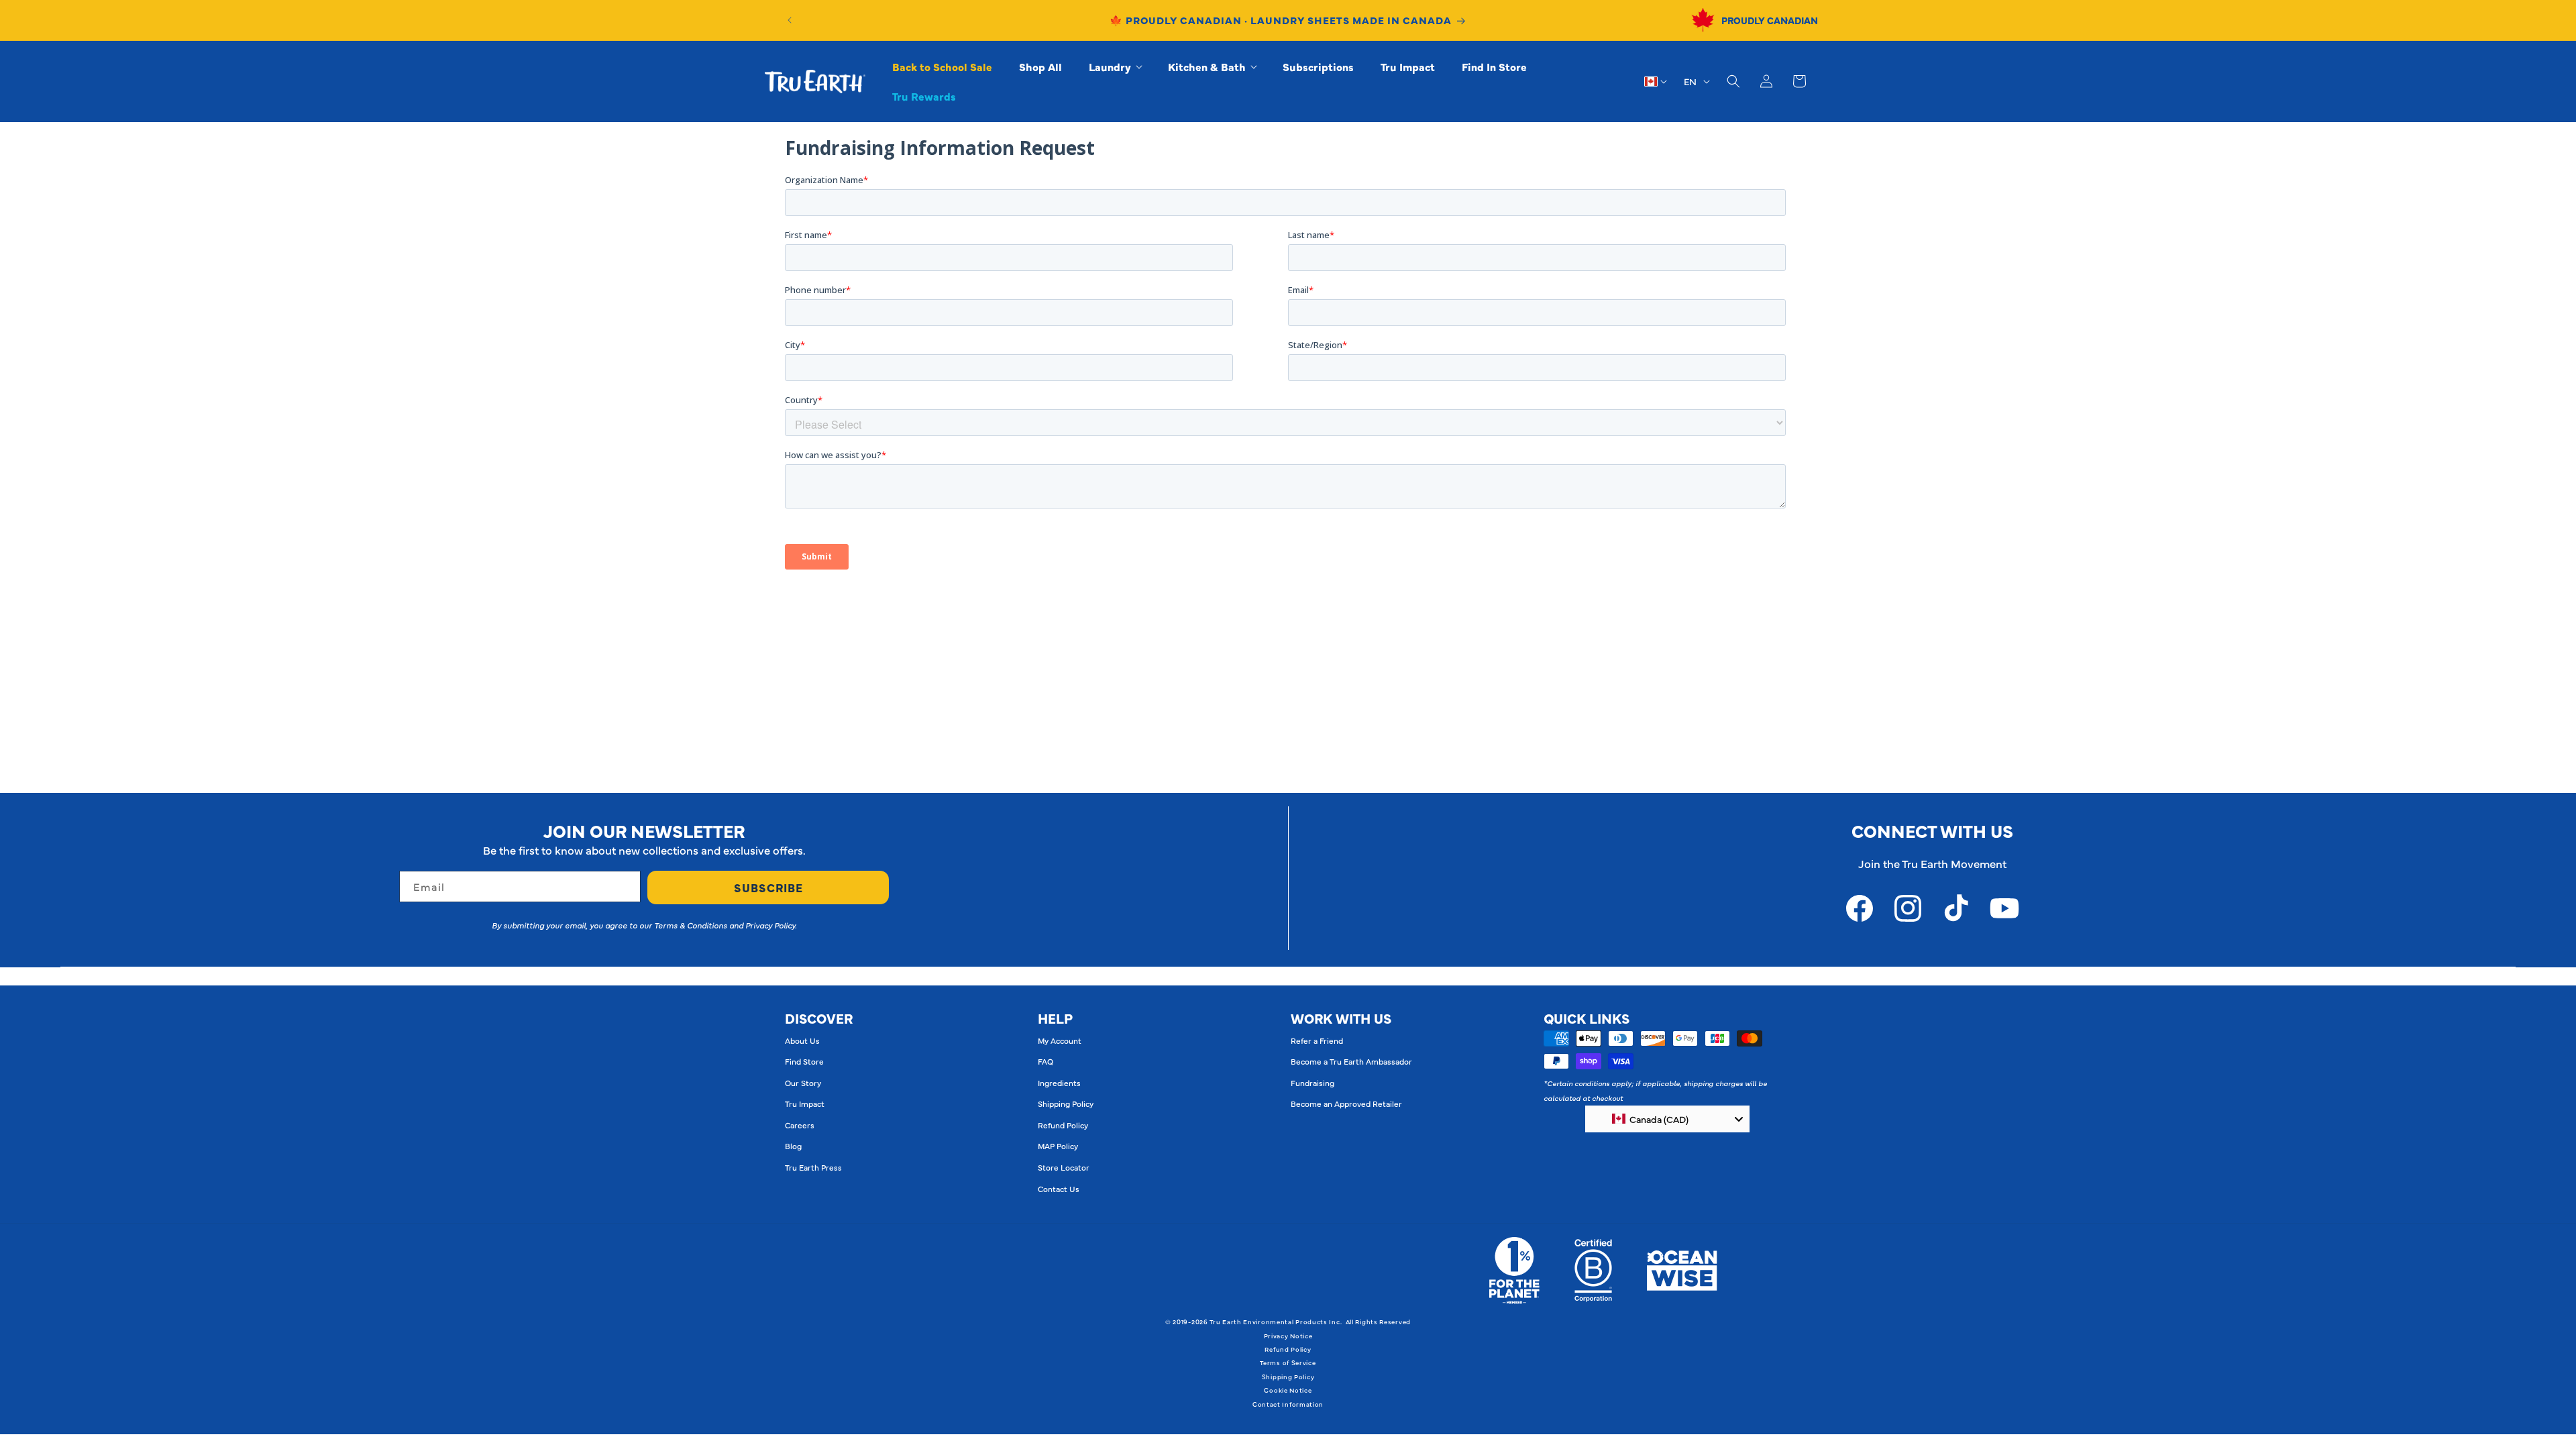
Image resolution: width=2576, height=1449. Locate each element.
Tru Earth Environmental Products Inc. (1276, 1322)
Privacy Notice (1288, 1336)
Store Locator (1064, 1167)
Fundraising (1312, 1083)
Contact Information (1288, 1404)
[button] (1115, 67)
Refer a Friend (1317, 1040)
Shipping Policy (1066, 1104)
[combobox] (1667, 1119)
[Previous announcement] (790, 20)
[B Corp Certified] (1593, 1271)
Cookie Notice (1288, 1390)
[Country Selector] (1656, 81)
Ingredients (1059, 1083)
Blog (793, 1146)
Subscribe (768, 888)
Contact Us (1059, 1189)
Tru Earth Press (813, 1167)
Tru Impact (805, 1104)
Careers (800, 1125)
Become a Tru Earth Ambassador (1351, 1061)
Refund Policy (1063, 1125)
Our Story (803, 1083)
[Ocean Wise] (1682, 1271)
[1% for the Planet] (1514, 1271)
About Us (802, 1040)
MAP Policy (1058, 1146)
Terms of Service (1288, 1362)
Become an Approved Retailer (1346, 1104)
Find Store (804, 1061)
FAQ (1045, 1061)
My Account (1060, 1040)
